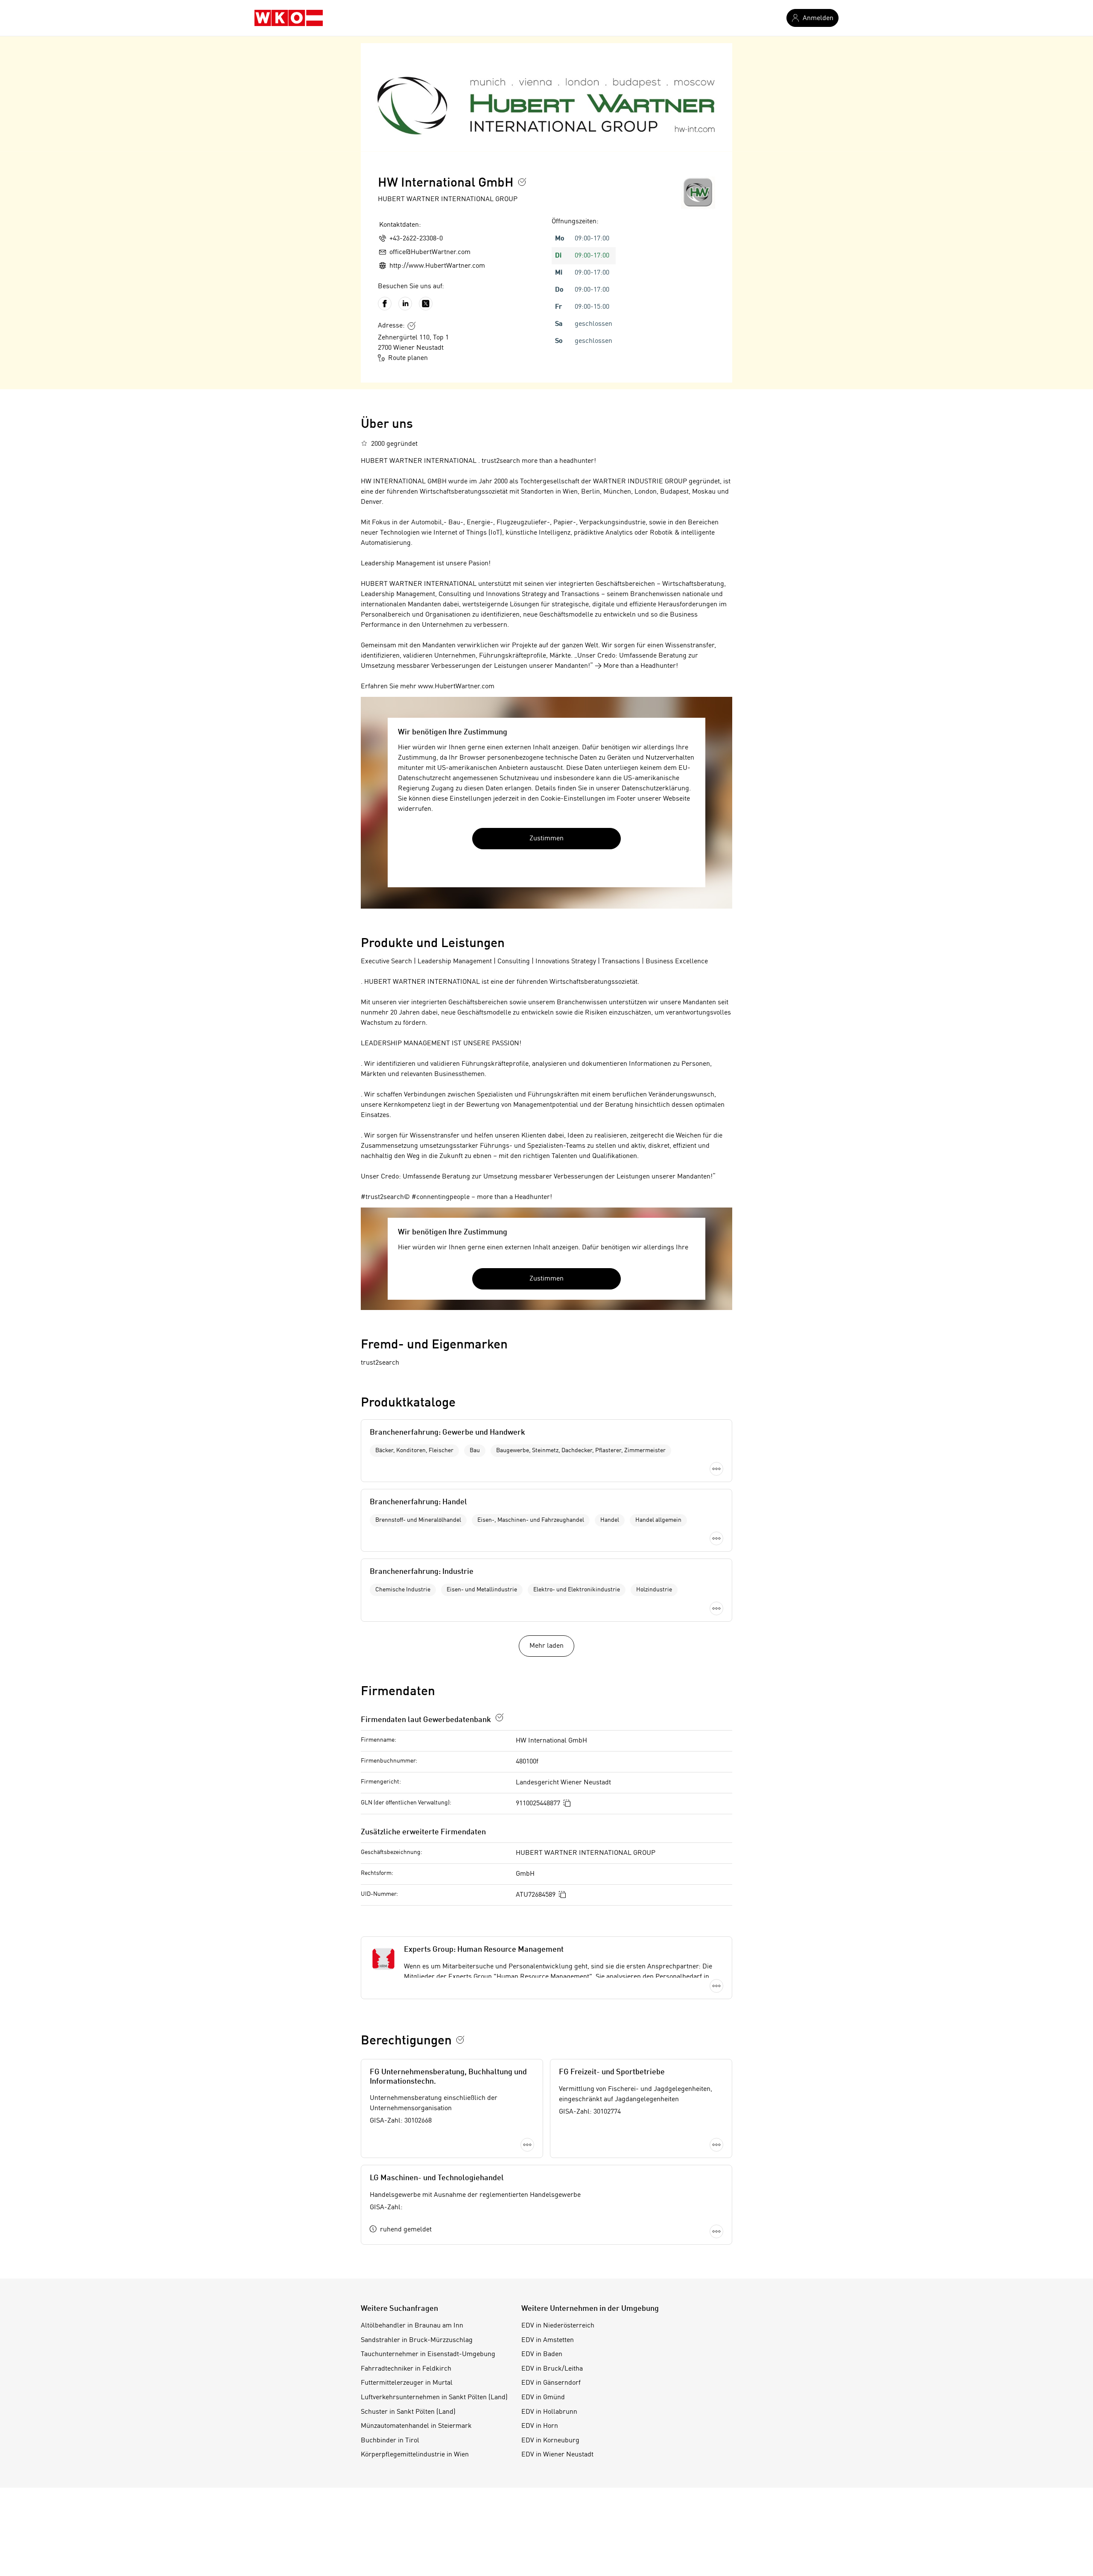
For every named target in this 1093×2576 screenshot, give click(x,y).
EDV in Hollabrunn (549, 2412)
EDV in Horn (540, 2426)
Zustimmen (546, 839)
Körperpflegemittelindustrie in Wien (415, 2455)
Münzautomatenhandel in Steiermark (416, 2426)
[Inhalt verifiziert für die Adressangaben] (412, 326)
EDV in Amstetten (548, 2340)
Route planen (408, 358)
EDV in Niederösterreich (558, 2326)
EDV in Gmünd (543, 2398)
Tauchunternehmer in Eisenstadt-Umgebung (428, 2354)
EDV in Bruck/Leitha (552, 2369)
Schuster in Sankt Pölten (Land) (408, 2412)
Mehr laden (546, 1646)
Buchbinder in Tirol (390, 2441)
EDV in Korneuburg (550, 2441)
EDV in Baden (542, 2354)
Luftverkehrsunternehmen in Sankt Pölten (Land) (434, 2398)
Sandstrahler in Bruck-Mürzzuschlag (417, 2340)
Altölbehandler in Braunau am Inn (412, 2326)
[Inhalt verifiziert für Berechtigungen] (460, 2040)
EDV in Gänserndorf (551, 2383)
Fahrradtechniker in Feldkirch (406, 2369)
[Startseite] (289, 18)
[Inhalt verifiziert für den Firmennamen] (522, 182)
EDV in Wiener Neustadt (557, 2455)
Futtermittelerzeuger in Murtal (407, 2383)
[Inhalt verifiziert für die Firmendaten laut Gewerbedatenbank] (500, 1717)
